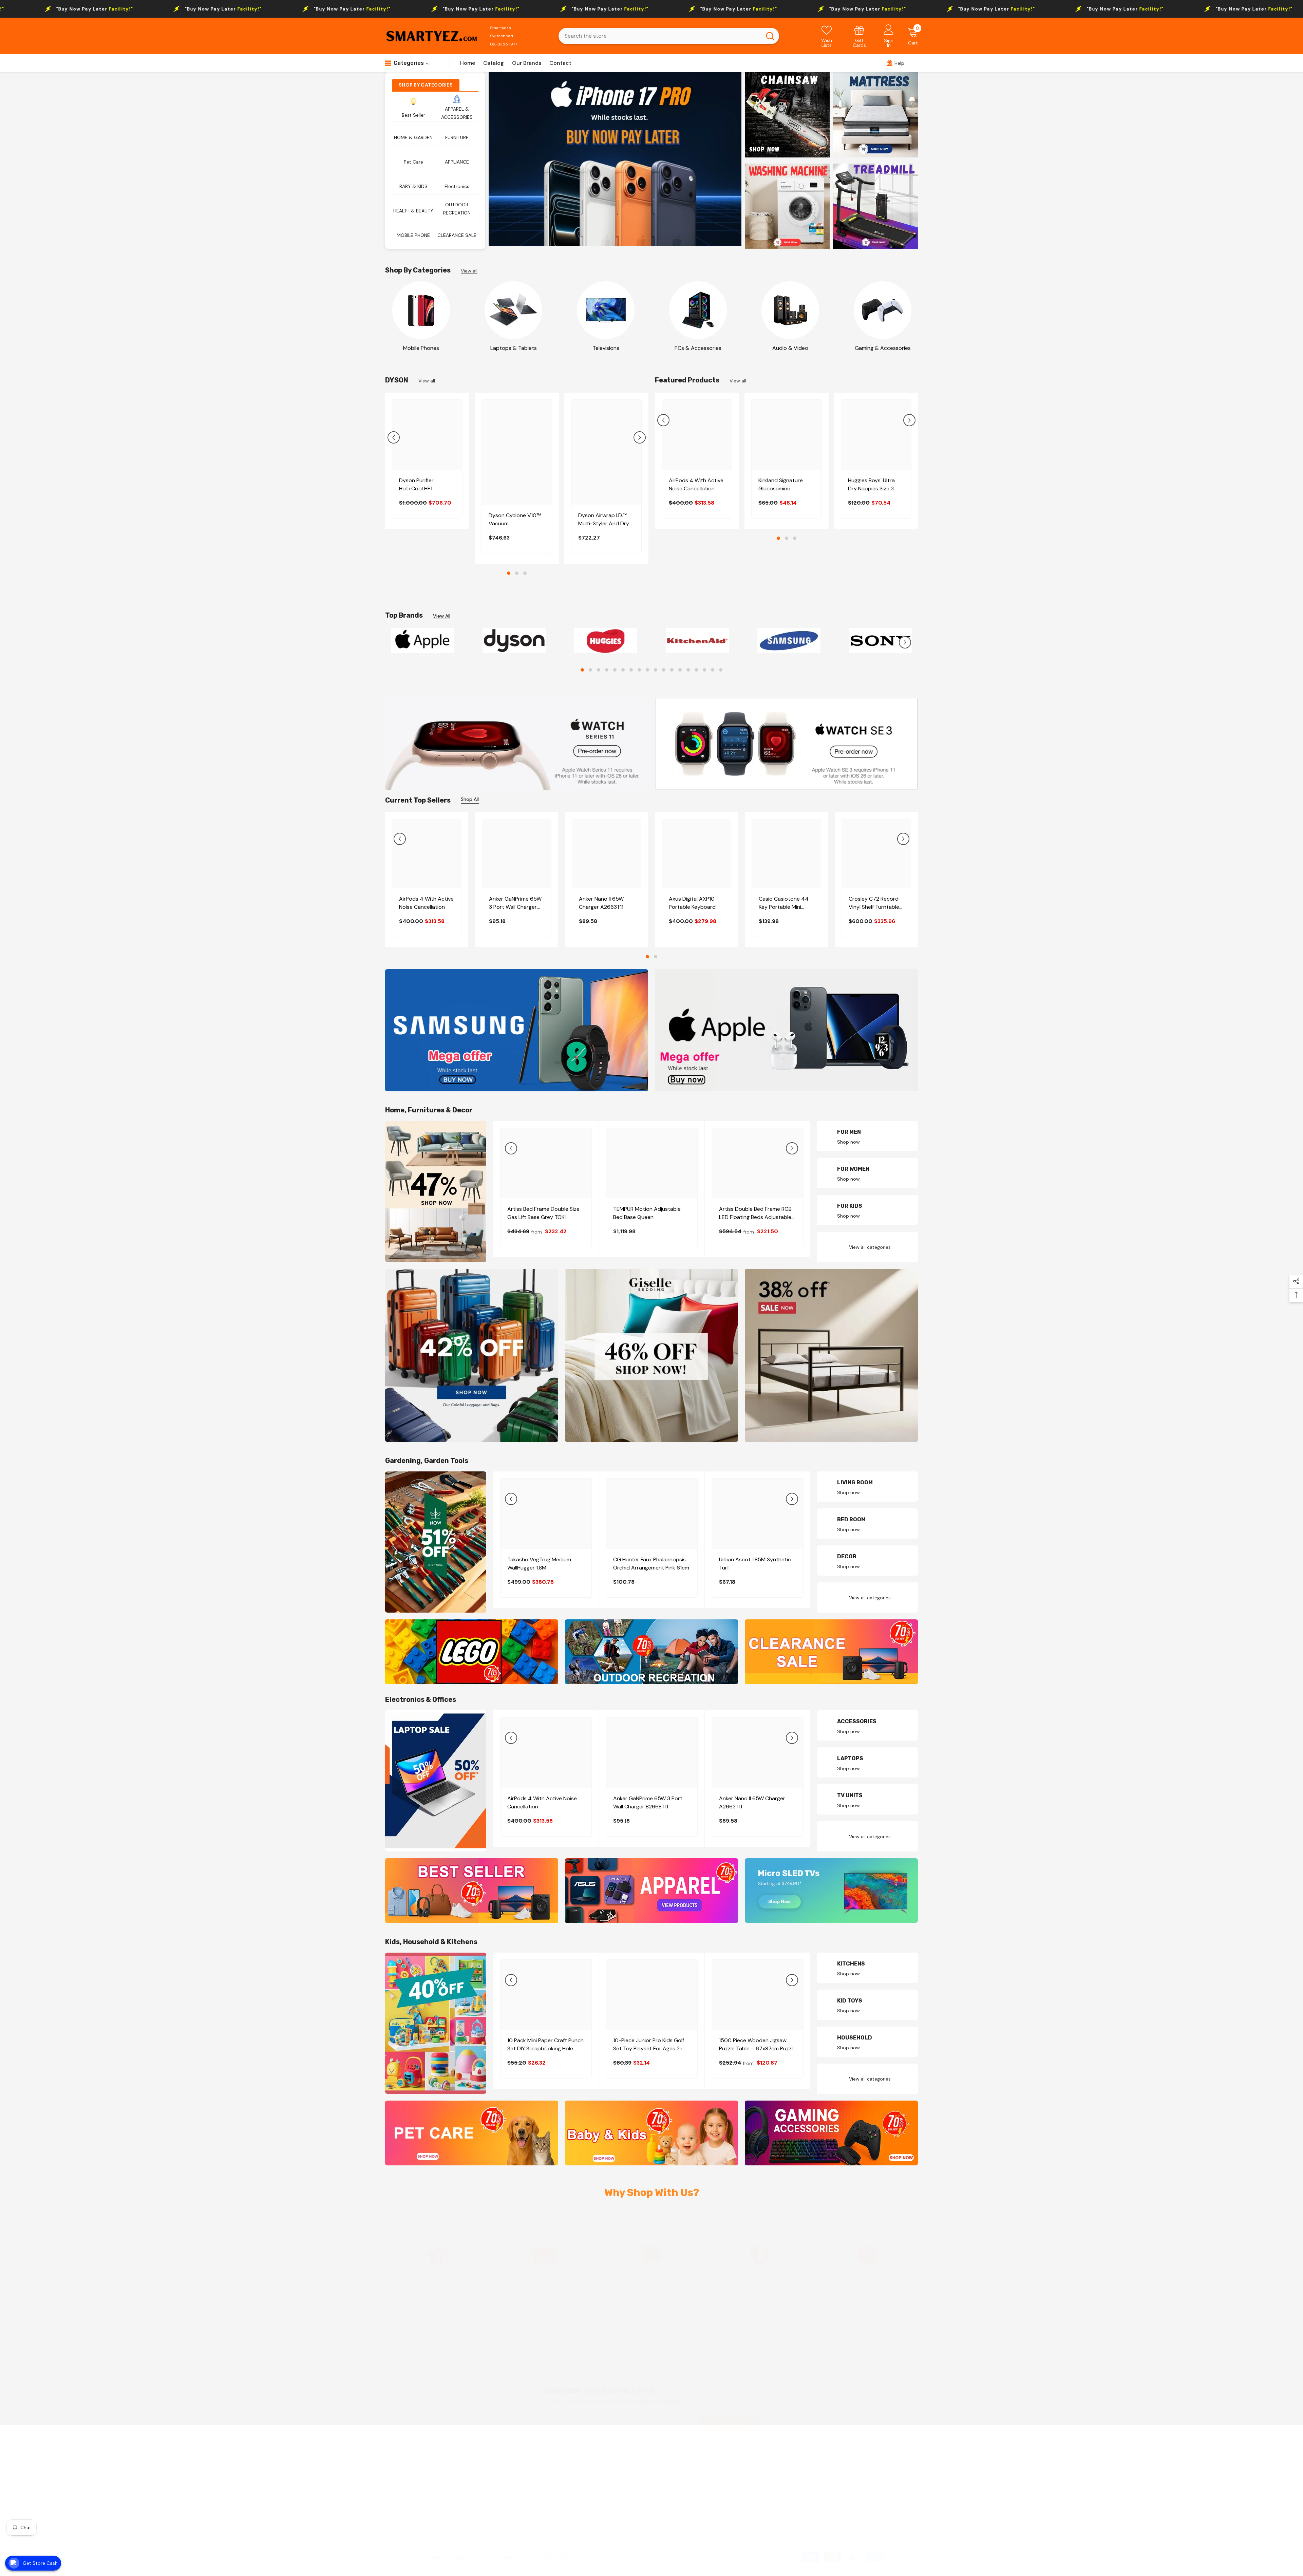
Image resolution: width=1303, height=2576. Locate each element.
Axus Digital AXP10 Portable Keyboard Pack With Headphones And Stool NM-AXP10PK (692, 903)
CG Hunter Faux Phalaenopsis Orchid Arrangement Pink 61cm (651, 1564)
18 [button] (721, 670)
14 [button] (688, 670)
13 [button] (680, 670)
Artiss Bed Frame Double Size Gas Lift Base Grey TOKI (543, 1213)
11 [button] (664, 670)
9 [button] (647, 670)
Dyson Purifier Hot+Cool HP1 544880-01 (416, 485)
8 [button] (639, 670)
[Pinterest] (842, 2522)
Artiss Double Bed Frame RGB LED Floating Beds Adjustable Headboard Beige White (755, 1213)
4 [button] (607, 670)
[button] (394, 437)
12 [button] (672, 670)
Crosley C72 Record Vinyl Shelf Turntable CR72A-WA (874, 903)
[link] (860, 36)
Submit (730, 2423)
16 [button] (704, 670)
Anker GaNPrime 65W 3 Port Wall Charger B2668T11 (515, 903)
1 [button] (509, 573)
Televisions (606, 348)
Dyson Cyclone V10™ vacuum (515, 519)
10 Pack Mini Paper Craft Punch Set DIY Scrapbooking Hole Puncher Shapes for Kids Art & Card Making (545, 2045)
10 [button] (656, 670)
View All (442, 616)
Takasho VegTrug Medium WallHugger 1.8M (539, 1564)
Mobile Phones (421, 348)
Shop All (470, 799)
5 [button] (615, 670)
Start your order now (651, 2349)
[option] (615, 159)
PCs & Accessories (698, 348)
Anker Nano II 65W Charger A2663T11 (601, 903)
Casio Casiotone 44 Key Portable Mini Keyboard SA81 (784, 903)
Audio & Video (790, 348)
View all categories (870, 1247)
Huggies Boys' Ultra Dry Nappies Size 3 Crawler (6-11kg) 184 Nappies (873, 485)
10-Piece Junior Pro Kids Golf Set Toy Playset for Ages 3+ (649, 2044)
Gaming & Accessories (883, 348)
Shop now (848, 1142)
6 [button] (623, 670)
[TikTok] (860, 2522)
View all (469, 271)
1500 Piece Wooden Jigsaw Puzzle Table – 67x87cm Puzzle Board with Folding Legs (757, 2045)
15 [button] (696, 670)
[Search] (669, 36)
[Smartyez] (421, 310)
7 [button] (631, 670)
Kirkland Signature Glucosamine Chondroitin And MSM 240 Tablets (786, 485)
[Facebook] (806, 2522)
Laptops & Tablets (514, 348)
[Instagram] (824, 2522)
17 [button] (713, 670)
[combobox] (660, 36)
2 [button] (517, 573)
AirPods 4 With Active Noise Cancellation (696, 484)
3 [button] (525, 573)
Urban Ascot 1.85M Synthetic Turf (755, 1564)
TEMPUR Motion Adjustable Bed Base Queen (647, 1213)
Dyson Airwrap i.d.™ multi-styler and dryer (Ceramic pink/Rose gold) (606, 520)
